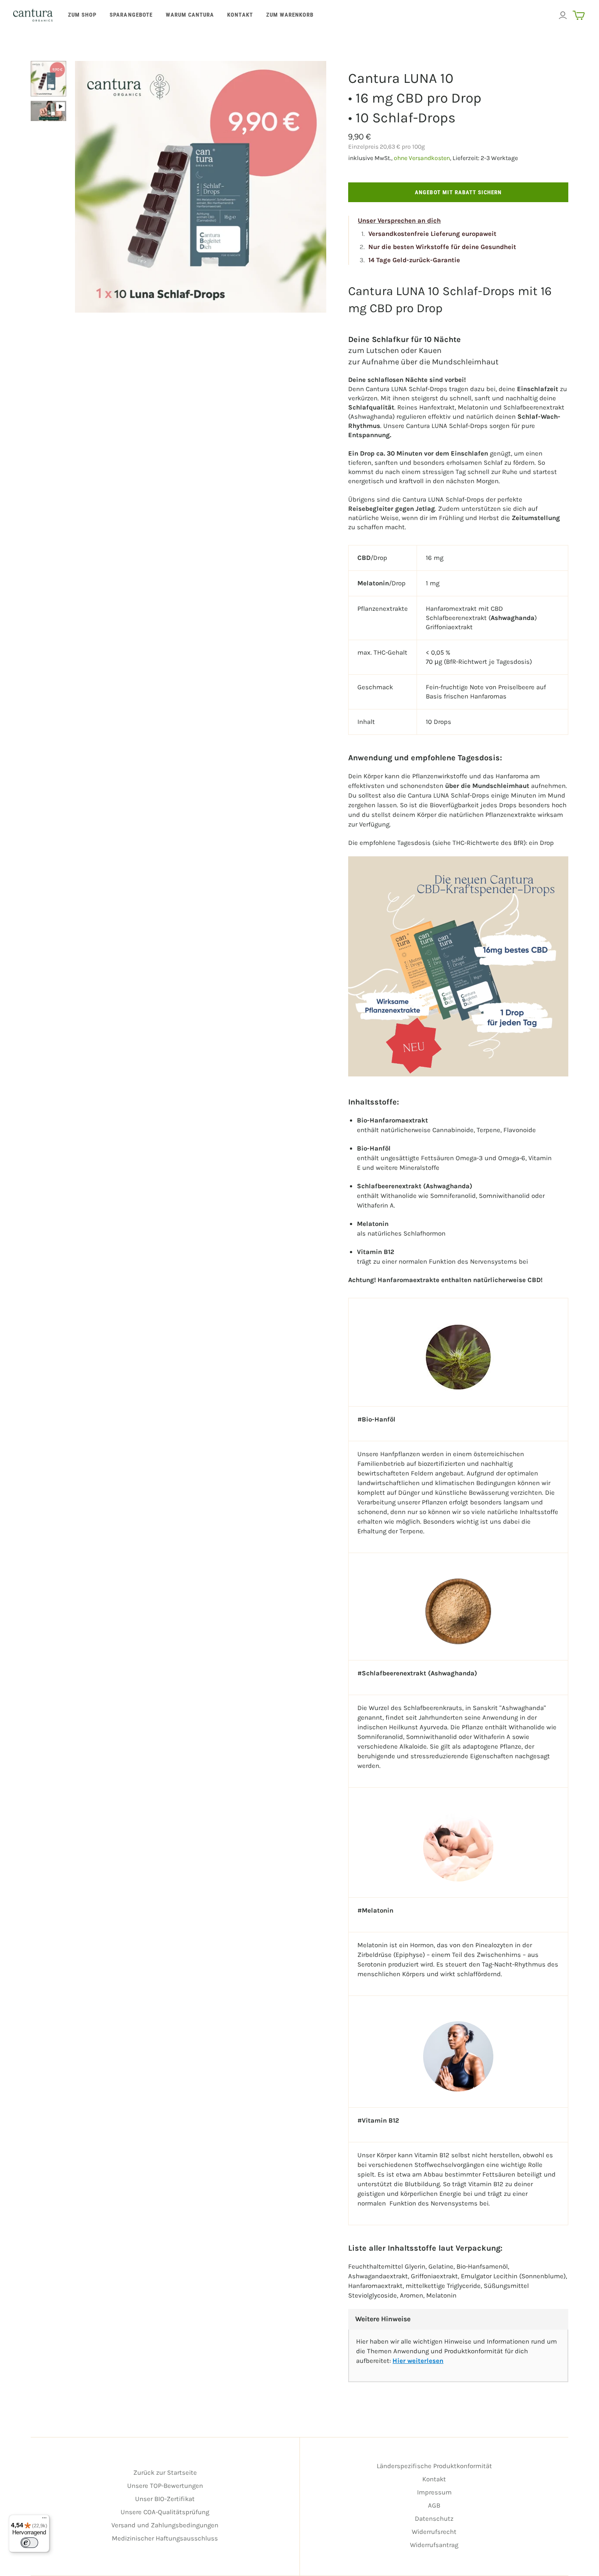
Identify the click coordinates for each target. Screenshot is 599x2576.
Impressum (434, 2492)
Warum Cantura (190, 15)
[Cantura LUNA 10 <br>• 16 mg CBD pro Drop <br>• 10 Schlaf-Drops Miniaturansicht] (48, 79)
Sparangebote (131, 15)
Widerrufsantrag (434, 2545)
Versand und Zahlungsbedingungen (165, 2525)
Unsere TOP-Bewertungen (165, 2486)
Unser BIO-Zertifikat (165, 2499)
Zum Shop (82, 15)
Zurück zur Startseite (165, 2473)
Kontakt (240, 15)
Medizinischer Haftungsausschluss (165, 2538)
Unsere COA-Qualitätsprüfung (165, 2512)
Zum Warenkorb (290, 15)
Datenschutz (434, 2519)
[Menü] (44, 2520)
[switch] (29, 2543)
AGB (434, 2505)
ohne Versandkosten (422, 158)
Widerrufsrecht (434, 2532)
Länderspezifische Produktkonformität (434, 2466)
